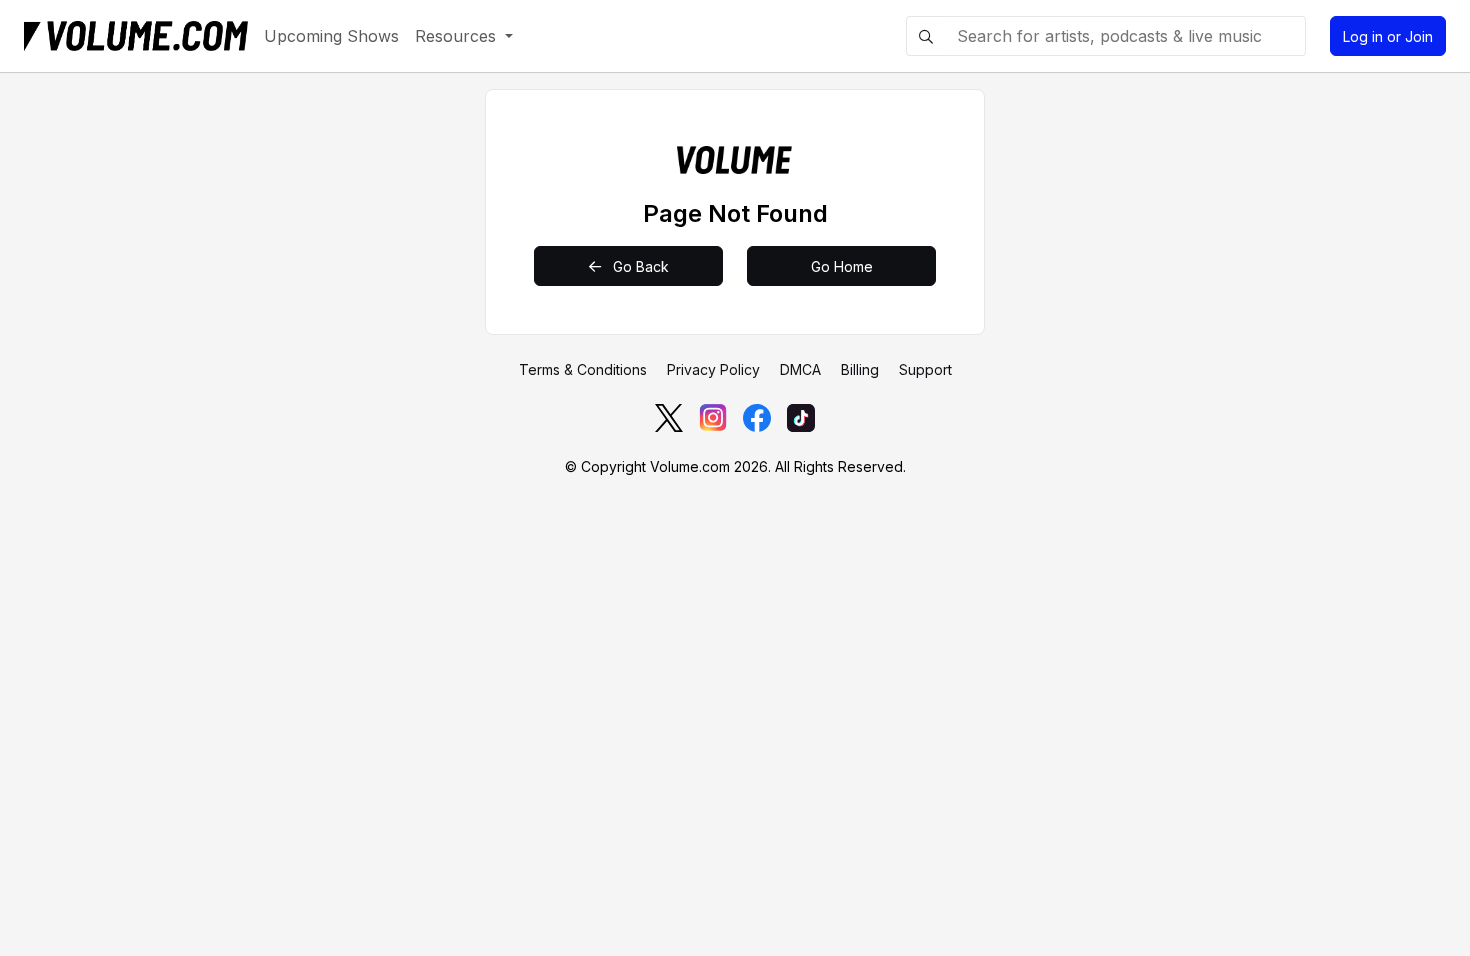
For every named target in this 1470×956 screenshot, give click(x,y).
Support (925, 369)
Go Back (639, 266)
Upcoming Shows (331, 36)
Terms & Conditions (583, 369)
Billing (860, 369)
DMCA (800, 369)
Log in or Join (1388, 36)
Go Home (842, 266)
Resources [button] (458, 36)
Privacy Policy (713, 369)
